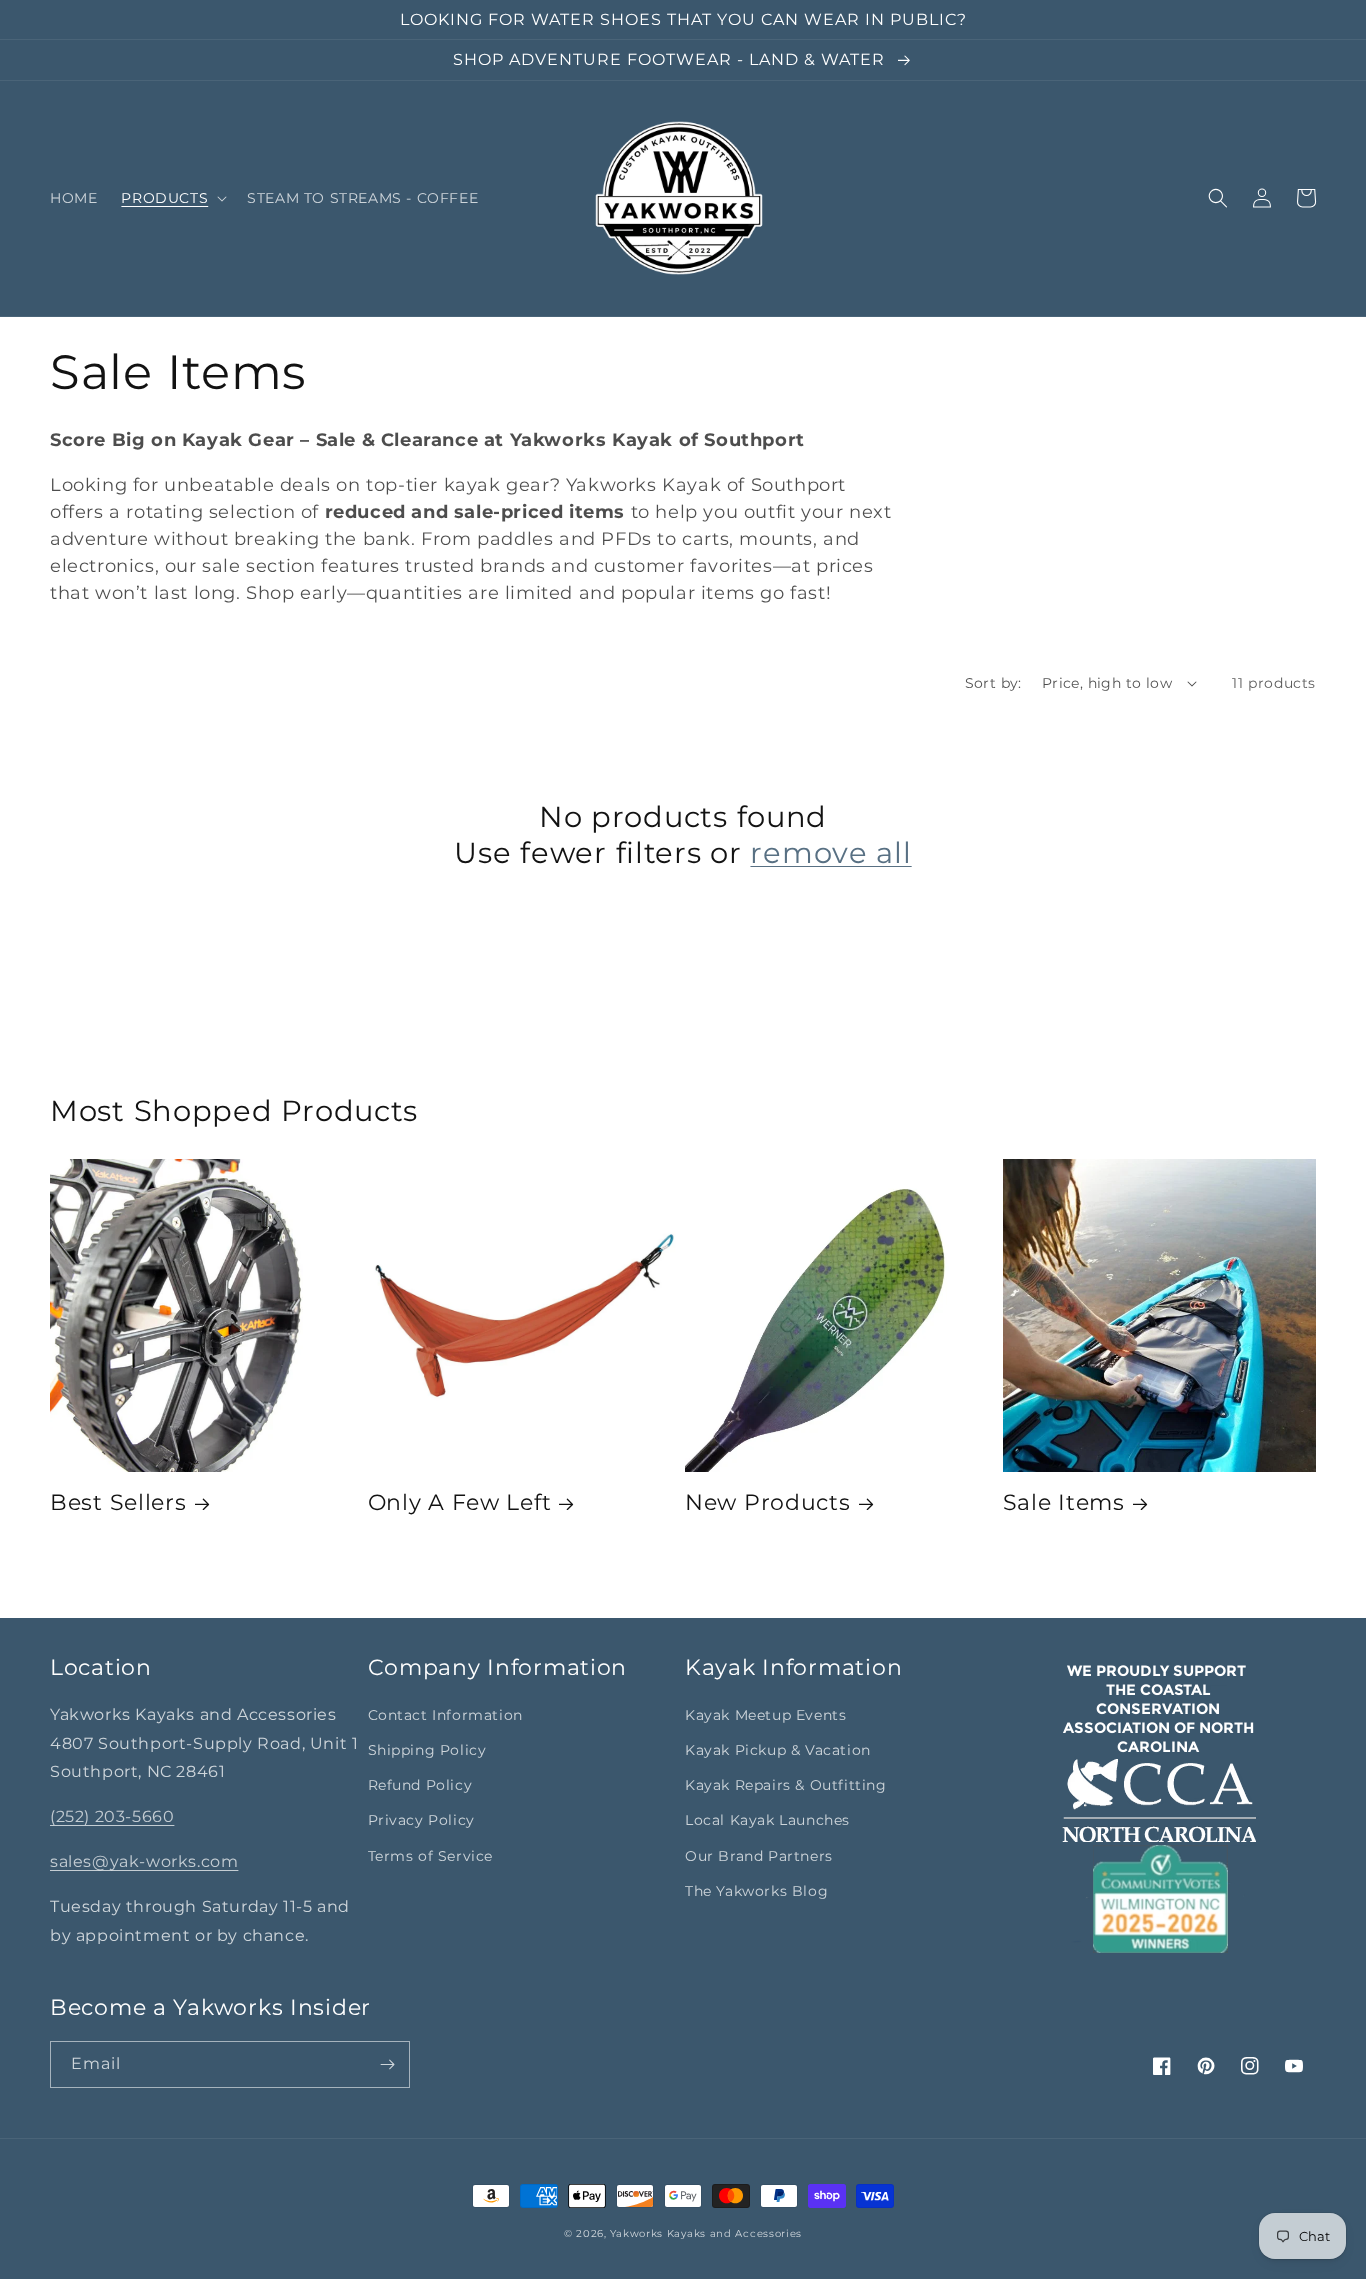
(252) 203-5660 (112, 1816)
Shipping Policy (427, 1750)
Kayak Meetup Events (765, 1715)
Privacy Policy (421, 1820)
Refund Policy (420, 1785)
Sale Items (1064, 1502)
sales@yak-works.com (144, 1861)
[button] (172, 198)
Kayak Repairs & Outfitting (786, 1785)
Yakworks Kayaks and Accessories (706, 2233)
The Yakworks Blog (756, 1891)
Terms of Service (431, 1856)
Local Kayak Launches (767, 1820)
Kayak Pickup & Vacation (778, 1750)
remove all (830, 852)
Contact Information (445, 1715)
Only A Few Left (460, 1502)
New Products (768, 1502)
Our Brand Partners (759, 1856)
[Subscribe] (387, 2064)
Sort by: (993, 683)
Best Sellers (118, 1502)
